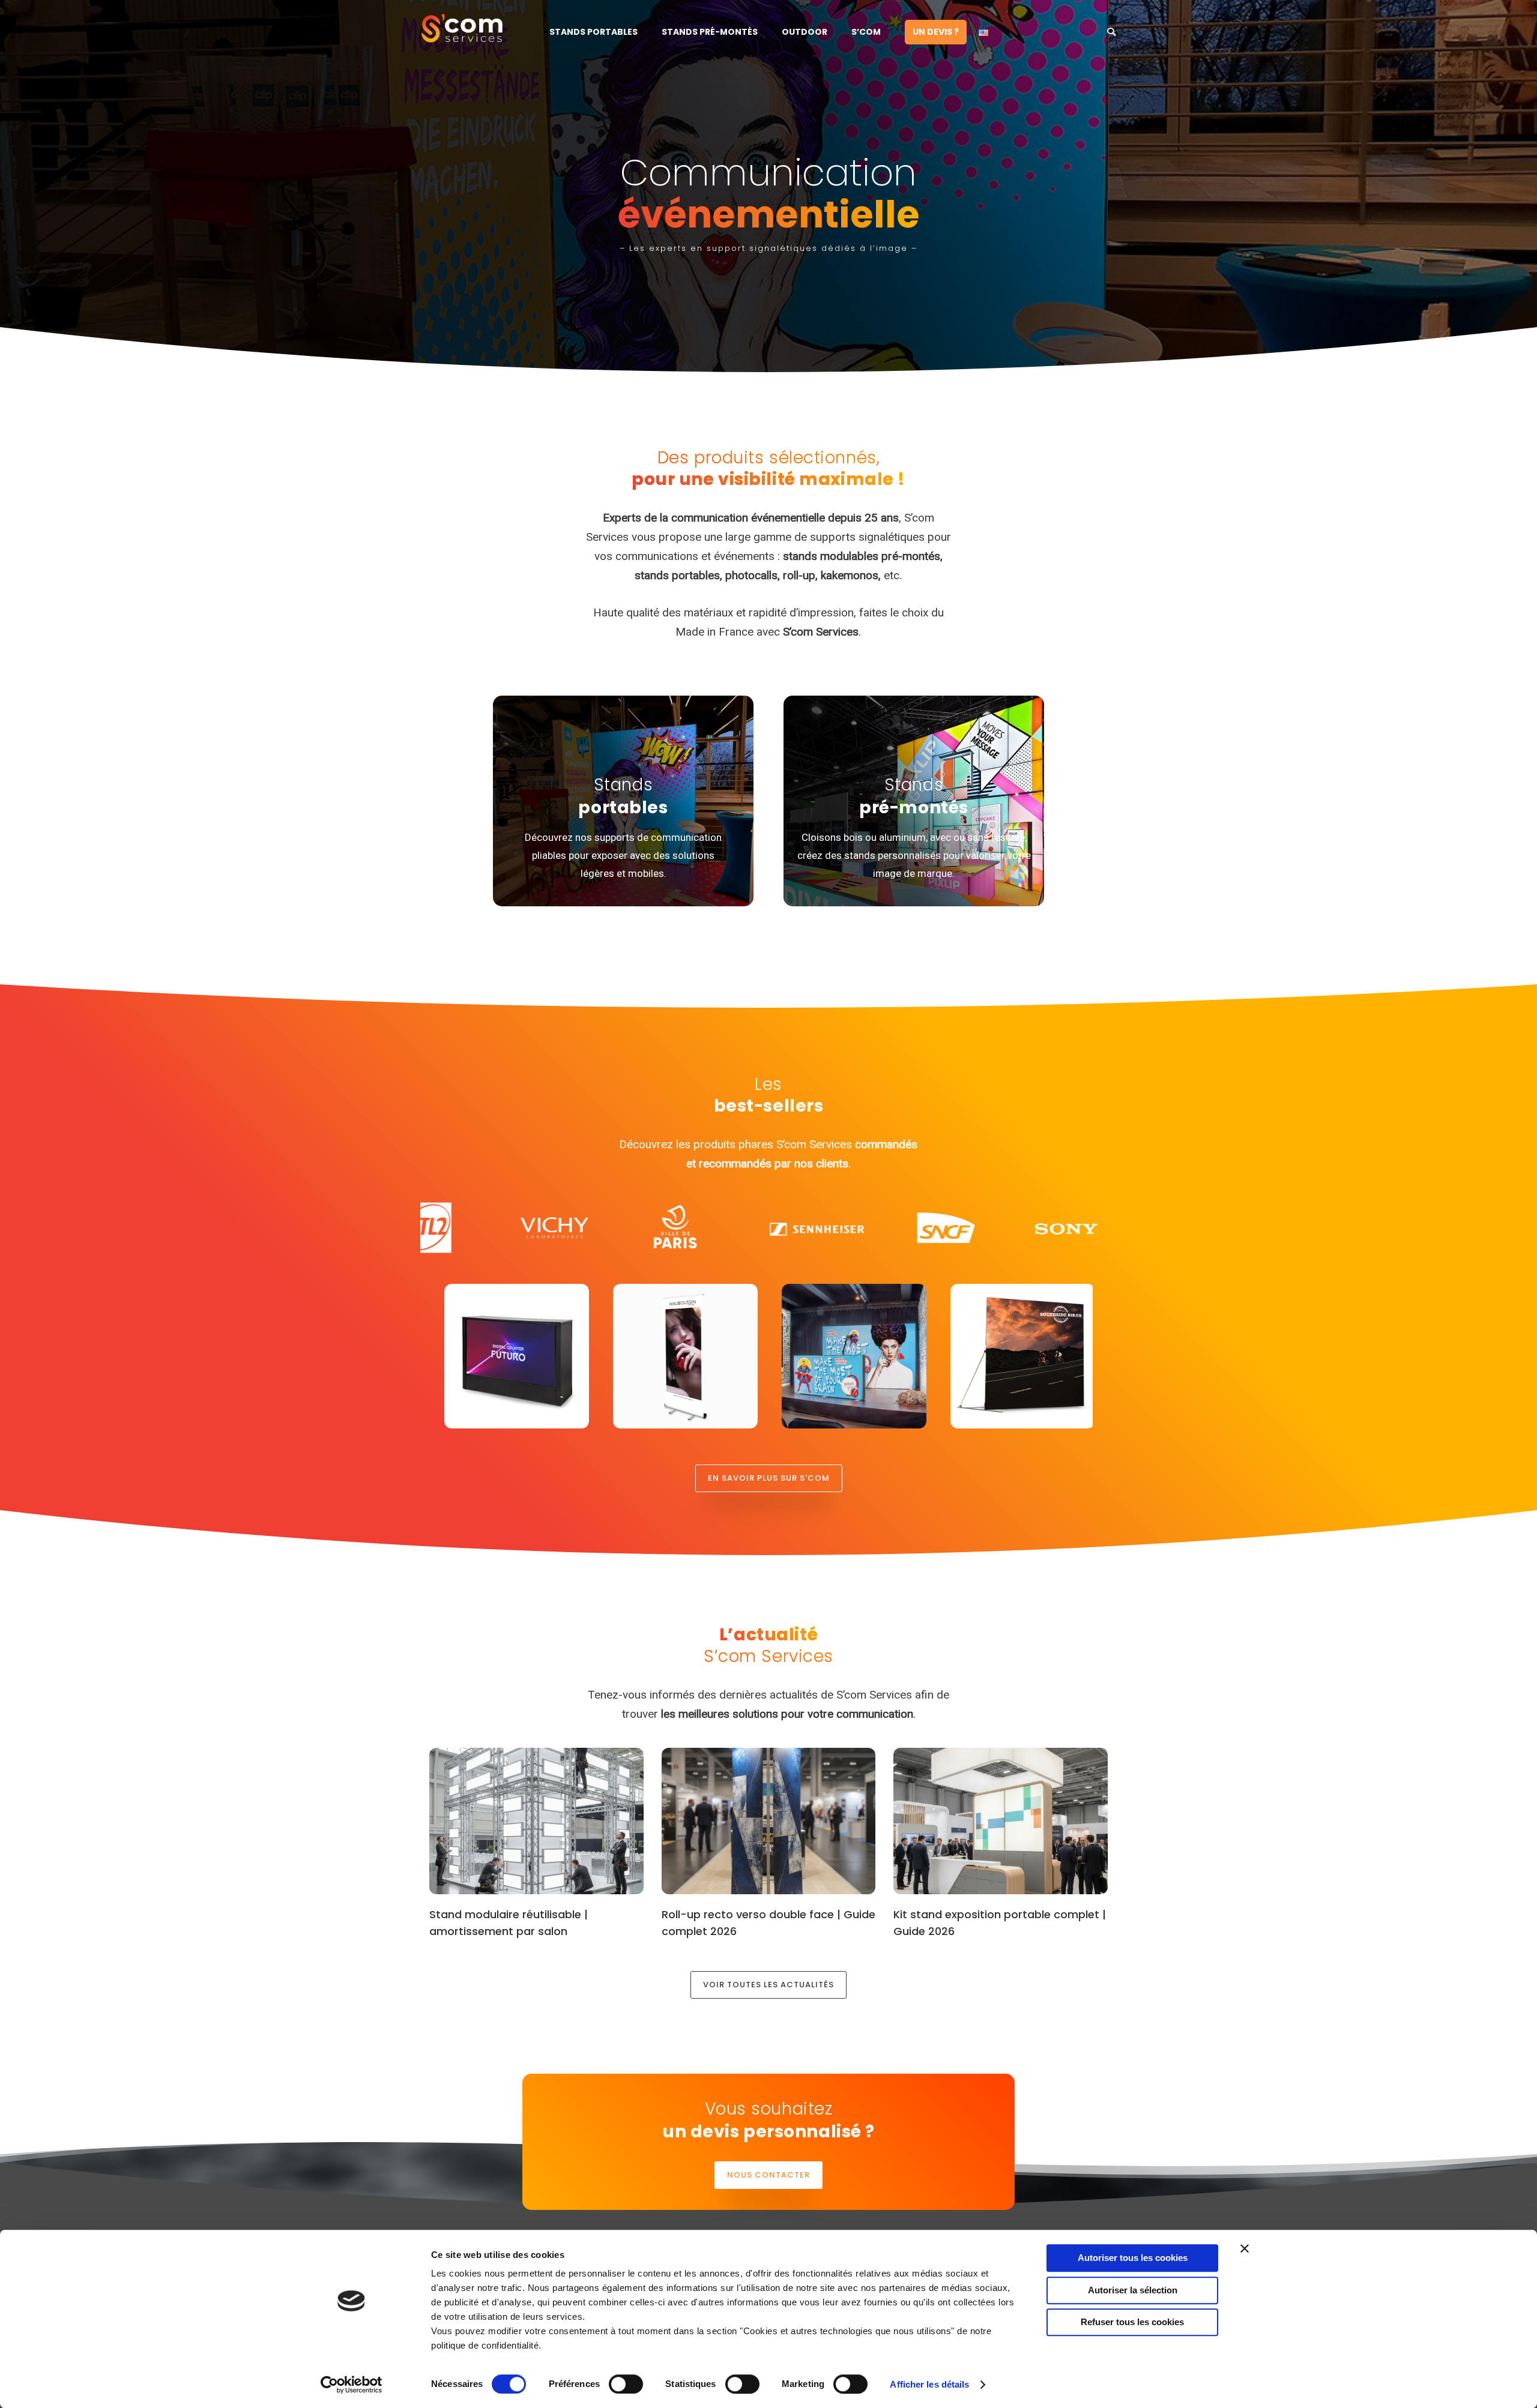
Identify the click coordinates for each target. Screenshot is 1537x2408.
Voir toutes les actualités (768, 1985)
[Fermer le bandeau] (1245, 2248)
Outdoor (805, 32)
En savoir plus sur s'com (769, 1478)
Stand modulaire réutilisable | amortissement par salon (509, 1923)
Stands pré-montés (710, 32)
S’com (866, 32)
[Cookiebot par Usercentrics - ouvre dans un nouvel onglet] (352, 2385)
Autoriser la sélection (1133, 2290)
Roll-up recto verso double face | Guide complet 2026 (768, 1923)
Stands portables (593, 32)
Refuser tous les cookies (1132, 2322)
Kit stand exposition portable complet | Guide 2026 (1000, 1923)
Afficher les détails (929, 2384)
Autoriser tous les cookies (1133, 2258)
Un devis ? (936, 32)
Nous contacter (768, 2175)
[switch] (626, 2384)
